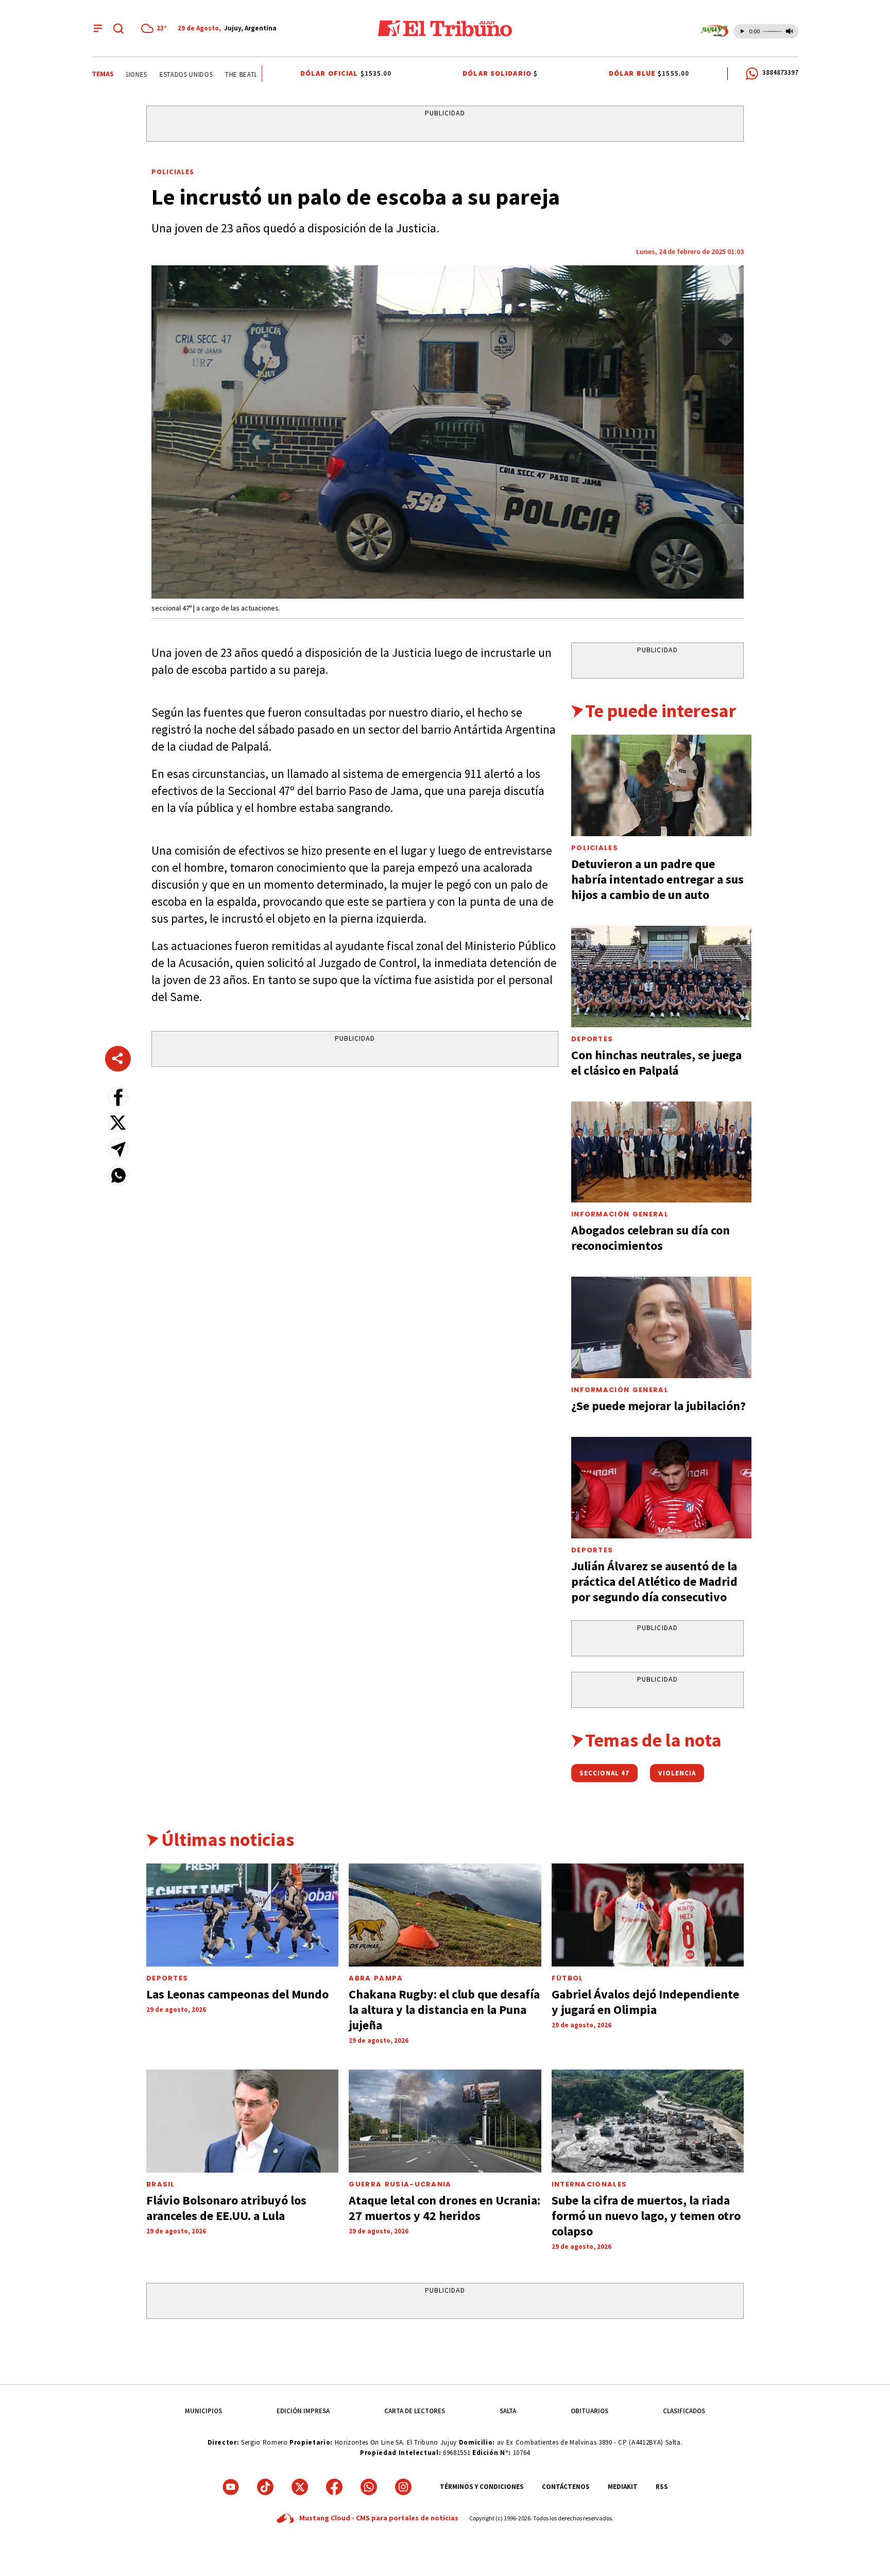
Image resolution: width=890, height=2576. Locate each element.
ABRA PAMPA (376, 1978)
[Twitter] (300, 2487)
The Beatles (219, 74)
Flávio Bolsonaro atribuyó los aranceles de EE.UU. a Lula (226, 2208)
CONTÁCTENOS (566, 2487)
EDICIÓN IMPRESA (303, 2411)
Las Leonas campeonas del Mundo (237, 1994)
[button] (118, 1097)
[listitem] (156, 28)
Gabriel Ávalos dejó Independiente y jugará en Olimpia (645, 2002)
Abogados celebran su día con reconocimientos (651, 1238)
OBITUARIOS (589, 2411)
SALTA (508, 2411)
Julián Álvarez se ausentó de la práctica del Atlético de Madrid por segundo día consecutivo (654, 1581)
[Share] (118, 1059)
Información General (620, 1214)
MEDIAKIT (623, 2487)
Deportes (592, 1039)
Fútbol (568, 1978)
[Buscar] (118, 28)
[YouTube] (231, 2487)
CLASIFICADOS (684, 2411)
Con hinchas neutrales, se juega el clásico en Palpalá (656, 1063)
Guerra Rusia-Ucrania (400, 2184)
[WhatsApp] (369, 2487)
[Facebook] (334, 2487)
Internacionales (589, 2184)
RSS (662, 2487)
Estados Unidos (160, 74)
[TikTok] (265, 2487)
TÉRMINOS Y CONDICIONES (482, 2487)
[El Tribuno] (445, 28)
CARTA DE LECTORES (415, 2411)
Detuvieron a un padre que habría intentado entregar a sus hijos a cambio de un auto (657, 879)
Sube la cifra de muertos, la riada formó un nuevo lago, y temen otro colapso (646, 2216)
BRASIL (161, 2184)
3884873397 (780, 72)
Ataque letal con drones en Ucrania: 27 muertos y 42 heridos (444, 2208)
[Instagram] (403, 2487)
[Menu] (98, 28)
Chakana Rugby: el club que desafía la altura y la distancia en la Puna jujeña (444, 2010)
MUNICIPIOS (203, 2411)
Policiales (173, 172)
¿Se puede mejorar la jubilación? (658, 1406)
